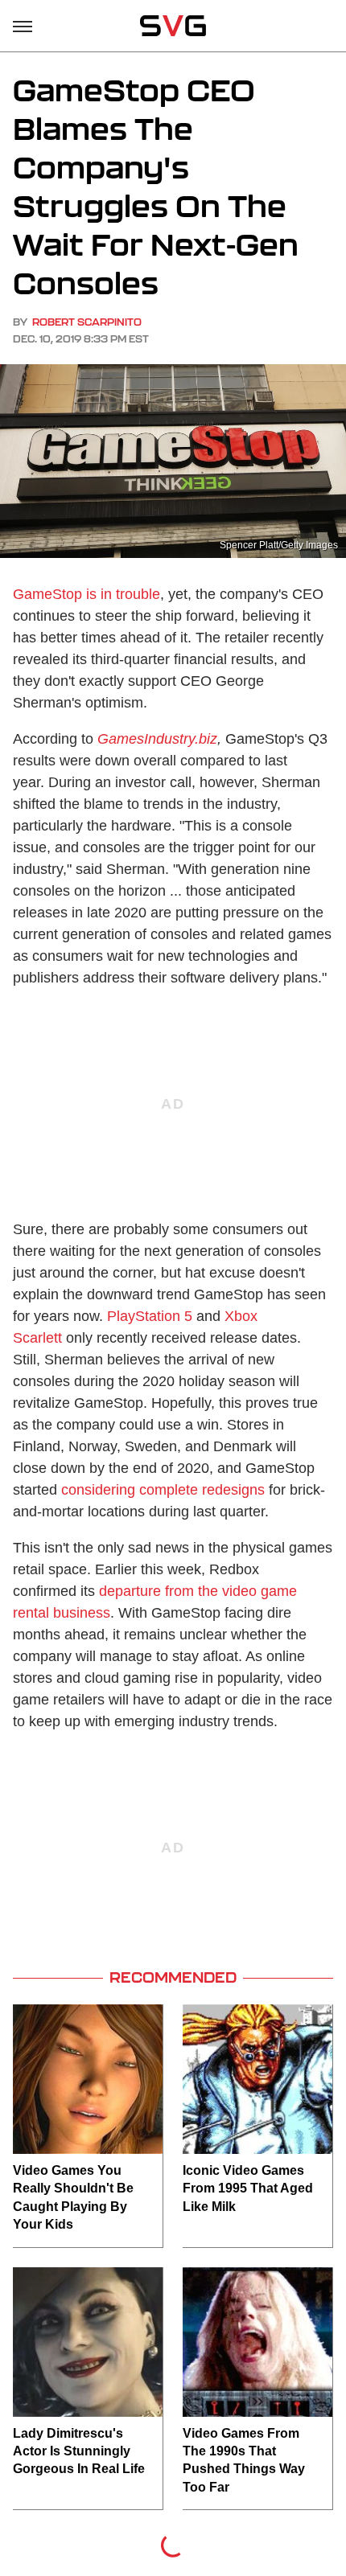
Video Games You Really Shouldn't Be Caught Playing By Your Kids (73, 2197)
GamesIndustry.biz (157, 739)
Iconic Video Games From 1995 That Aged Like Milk (248, 2188)
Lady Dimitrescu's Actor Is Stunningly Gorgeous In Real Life (79, 2451)
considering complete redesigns (163, 1490)
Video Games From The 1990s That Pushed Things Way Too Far (244, 2460)
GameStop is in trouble (86, 594)
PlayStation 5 (150, 1316)
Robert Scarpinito (87, 322)
